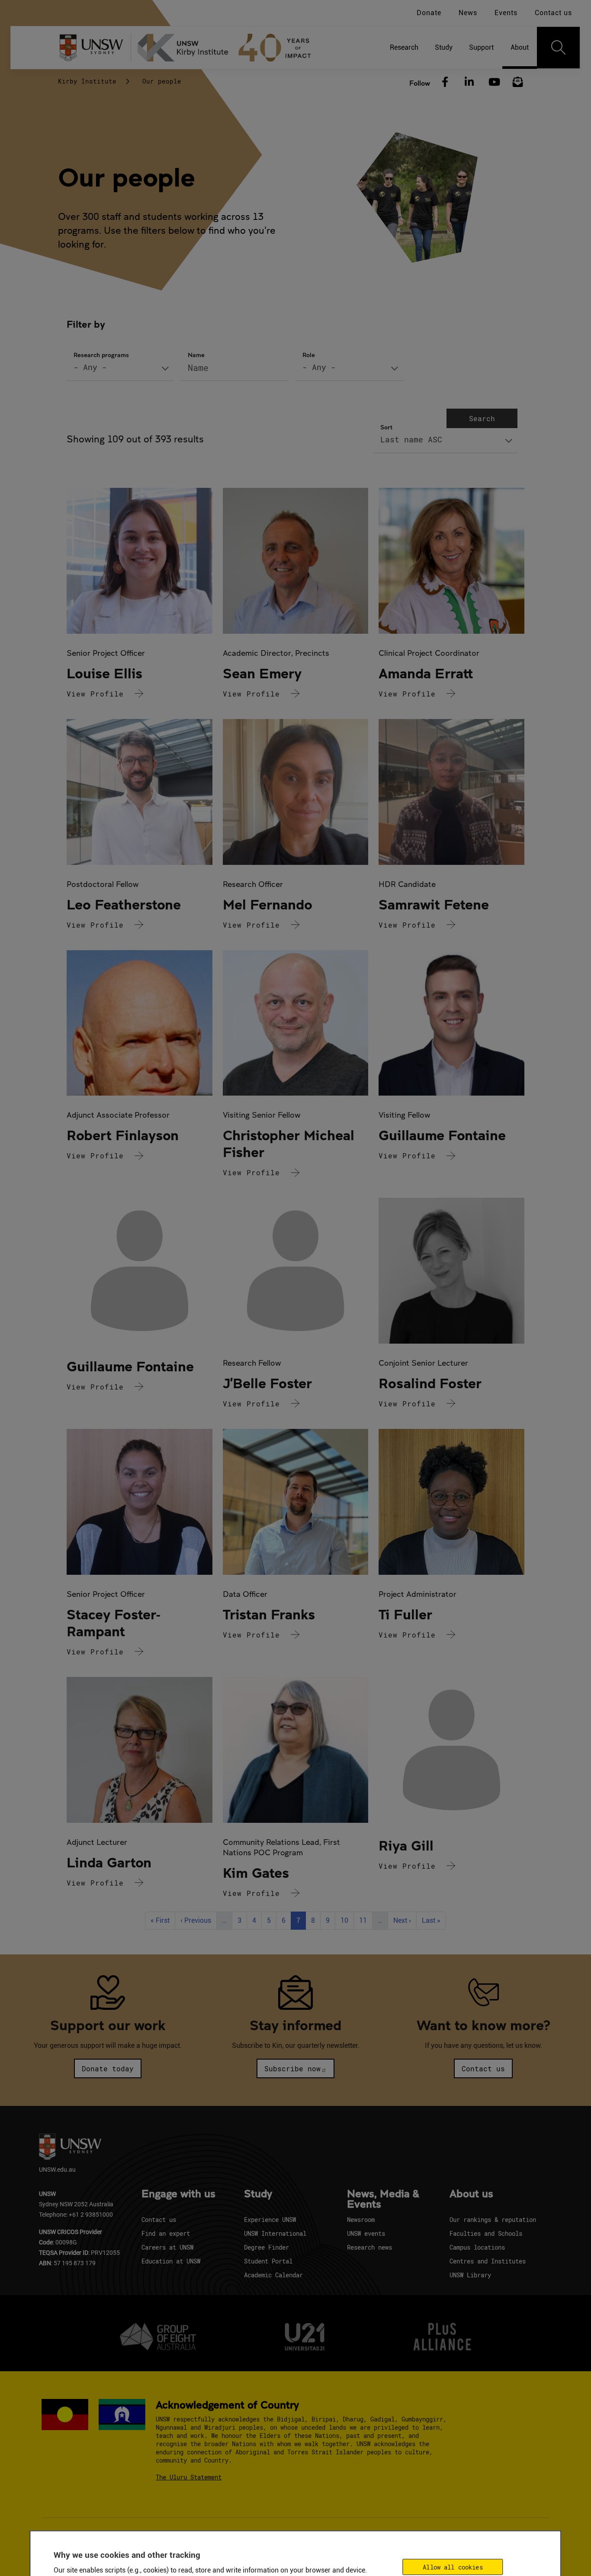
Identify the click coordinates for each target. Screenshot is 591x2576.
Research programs (101, 355)
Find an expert (166, 2233)
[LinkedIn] (469, 82)
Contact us (553, 13)
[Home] (228, 48)
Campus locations (477, 2247)
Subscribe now (292, 2068)
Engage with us (178, 2194)
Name (196, 355)
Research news (369, 2247)
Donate (429, 13)
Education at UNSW (171, 2261)
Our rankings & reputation (493, 2220)
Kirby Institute (87, 81)
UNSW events (366, 2233)
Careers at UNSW (167, 2247)
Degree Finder (267, 2247)
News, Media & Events (383, 2199)
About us (471, 2194)
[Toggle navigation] (559, 48)
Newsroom (361, 2220)
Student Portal (268, 2261)
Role (309, 355)
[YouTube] (493, 82)
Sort (386, 427)
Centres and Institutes (488, 2261)
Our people (162, 81)
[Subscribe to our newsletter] (518, 82)
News (468, 13)
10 (347, 1920)
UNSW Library (470, 2275)
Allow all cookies (453, 2567)
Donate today (108, 2068)
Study (258, 2194)
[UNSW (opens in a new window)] (95, 48)
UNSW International (275, 2233)
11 (366, 1920)
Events (506, 13)
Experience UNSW (270, 2220)
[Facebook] (445, 82)
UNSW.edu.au (57, 2169)
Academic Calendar (273, 2275)
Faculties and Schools (486, 2233)
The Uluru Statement (189, 2477)
